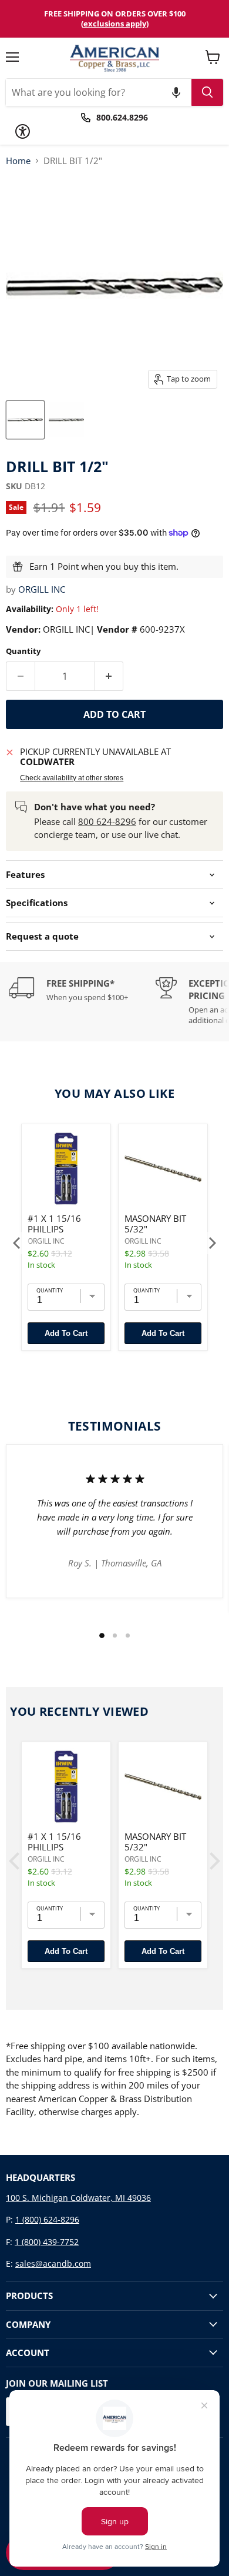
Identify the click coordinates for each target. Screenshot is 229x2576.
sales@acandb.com (53, 2263)
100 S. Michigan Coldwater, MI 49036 (78, 2198)
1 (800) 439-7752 (47, 2242)
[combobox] (99, 92)
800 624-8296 (107, 821)
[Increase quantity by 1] (110, 676)
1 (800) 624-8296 (47, 2219)
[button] (176, 92)
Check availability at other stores (72, 778)
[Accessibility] (23, 131)
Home (18, 161)
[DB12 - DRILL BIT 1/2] (25, 420)
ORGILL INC (42, 589)
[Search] (207, 92)
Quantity (23, 651)
